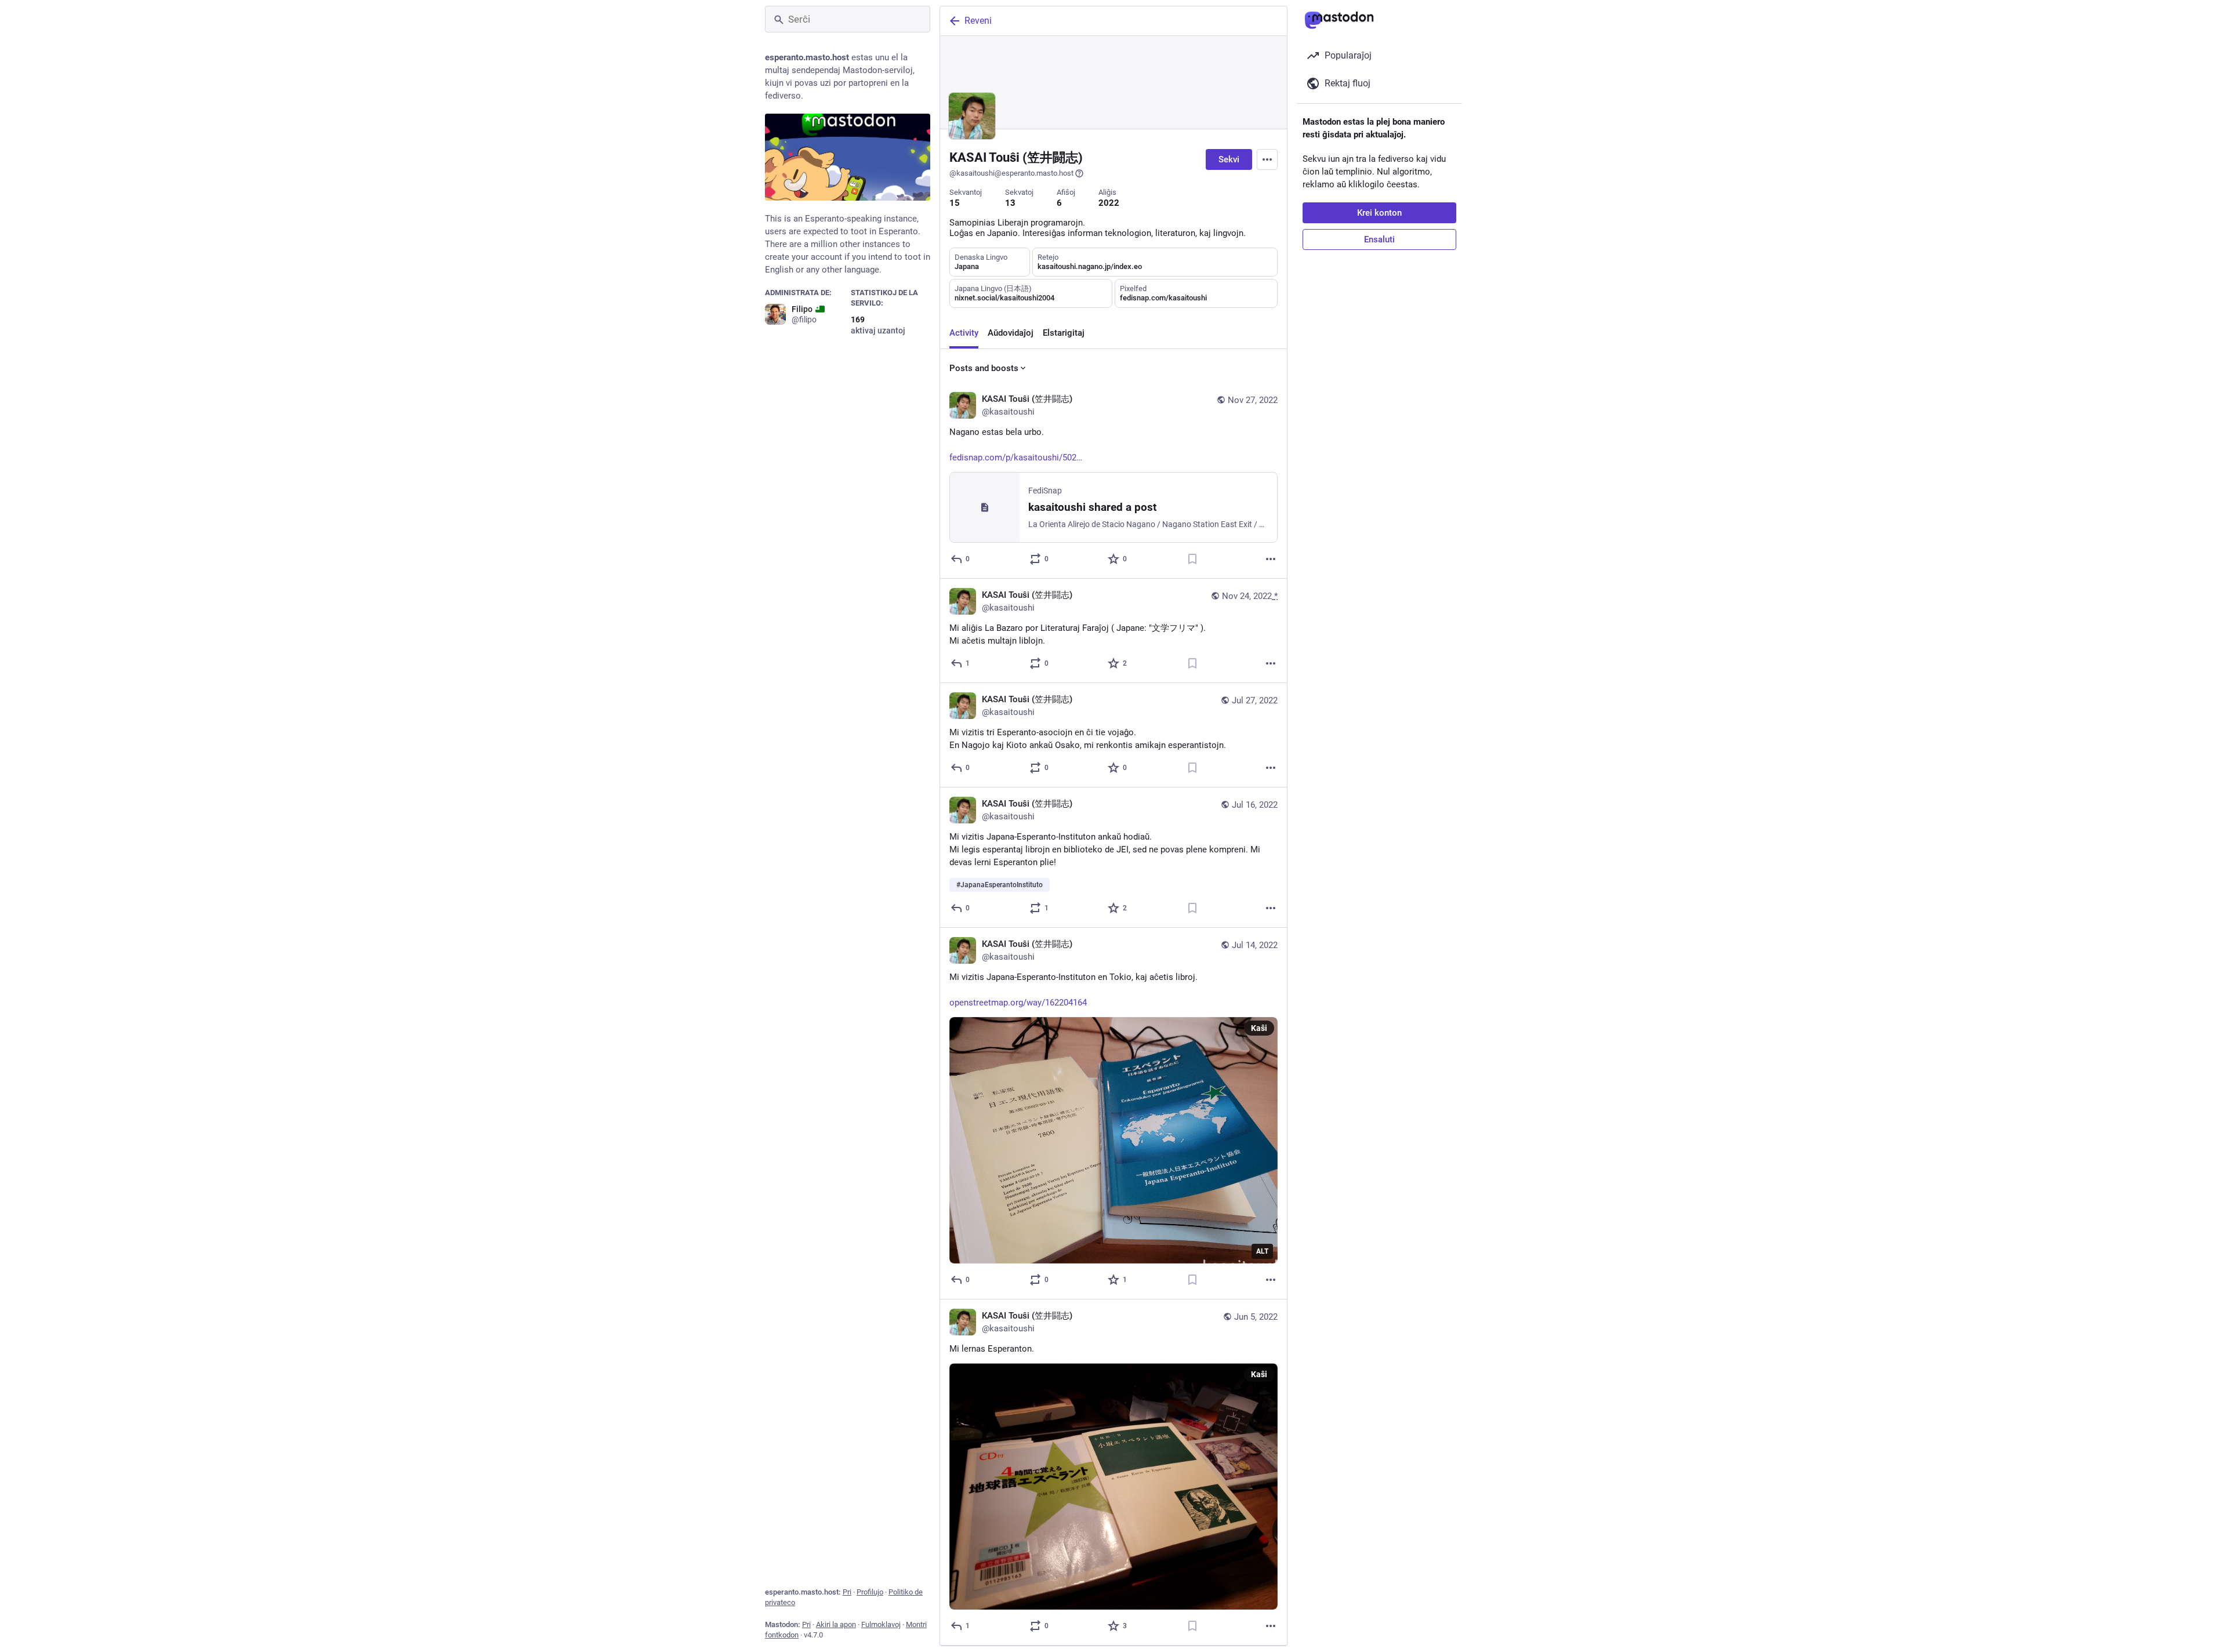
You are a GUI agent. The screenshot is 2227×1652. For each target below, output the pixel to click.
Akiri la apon (836, 1624)
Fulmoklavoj (881, 1624)
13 (1010, 203)
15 (955, 203)
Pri (847, 1592)
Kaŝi (1259, 1028)
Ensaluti (1379, 239)
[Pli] (1271, 559)
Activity (964, 333)
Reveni (978, 21)
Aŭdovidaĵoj (1011, 333)
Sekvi (1229, 159)
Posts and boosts (984, 368)
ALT (1262, 1251)
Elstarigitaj (1064, 333)
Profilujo (870, 1592)
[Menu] (1267, 159)
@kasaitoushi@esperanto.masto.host (1011, 173)
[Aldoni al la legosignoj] (1192, 559)
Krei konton (1379, 213)
